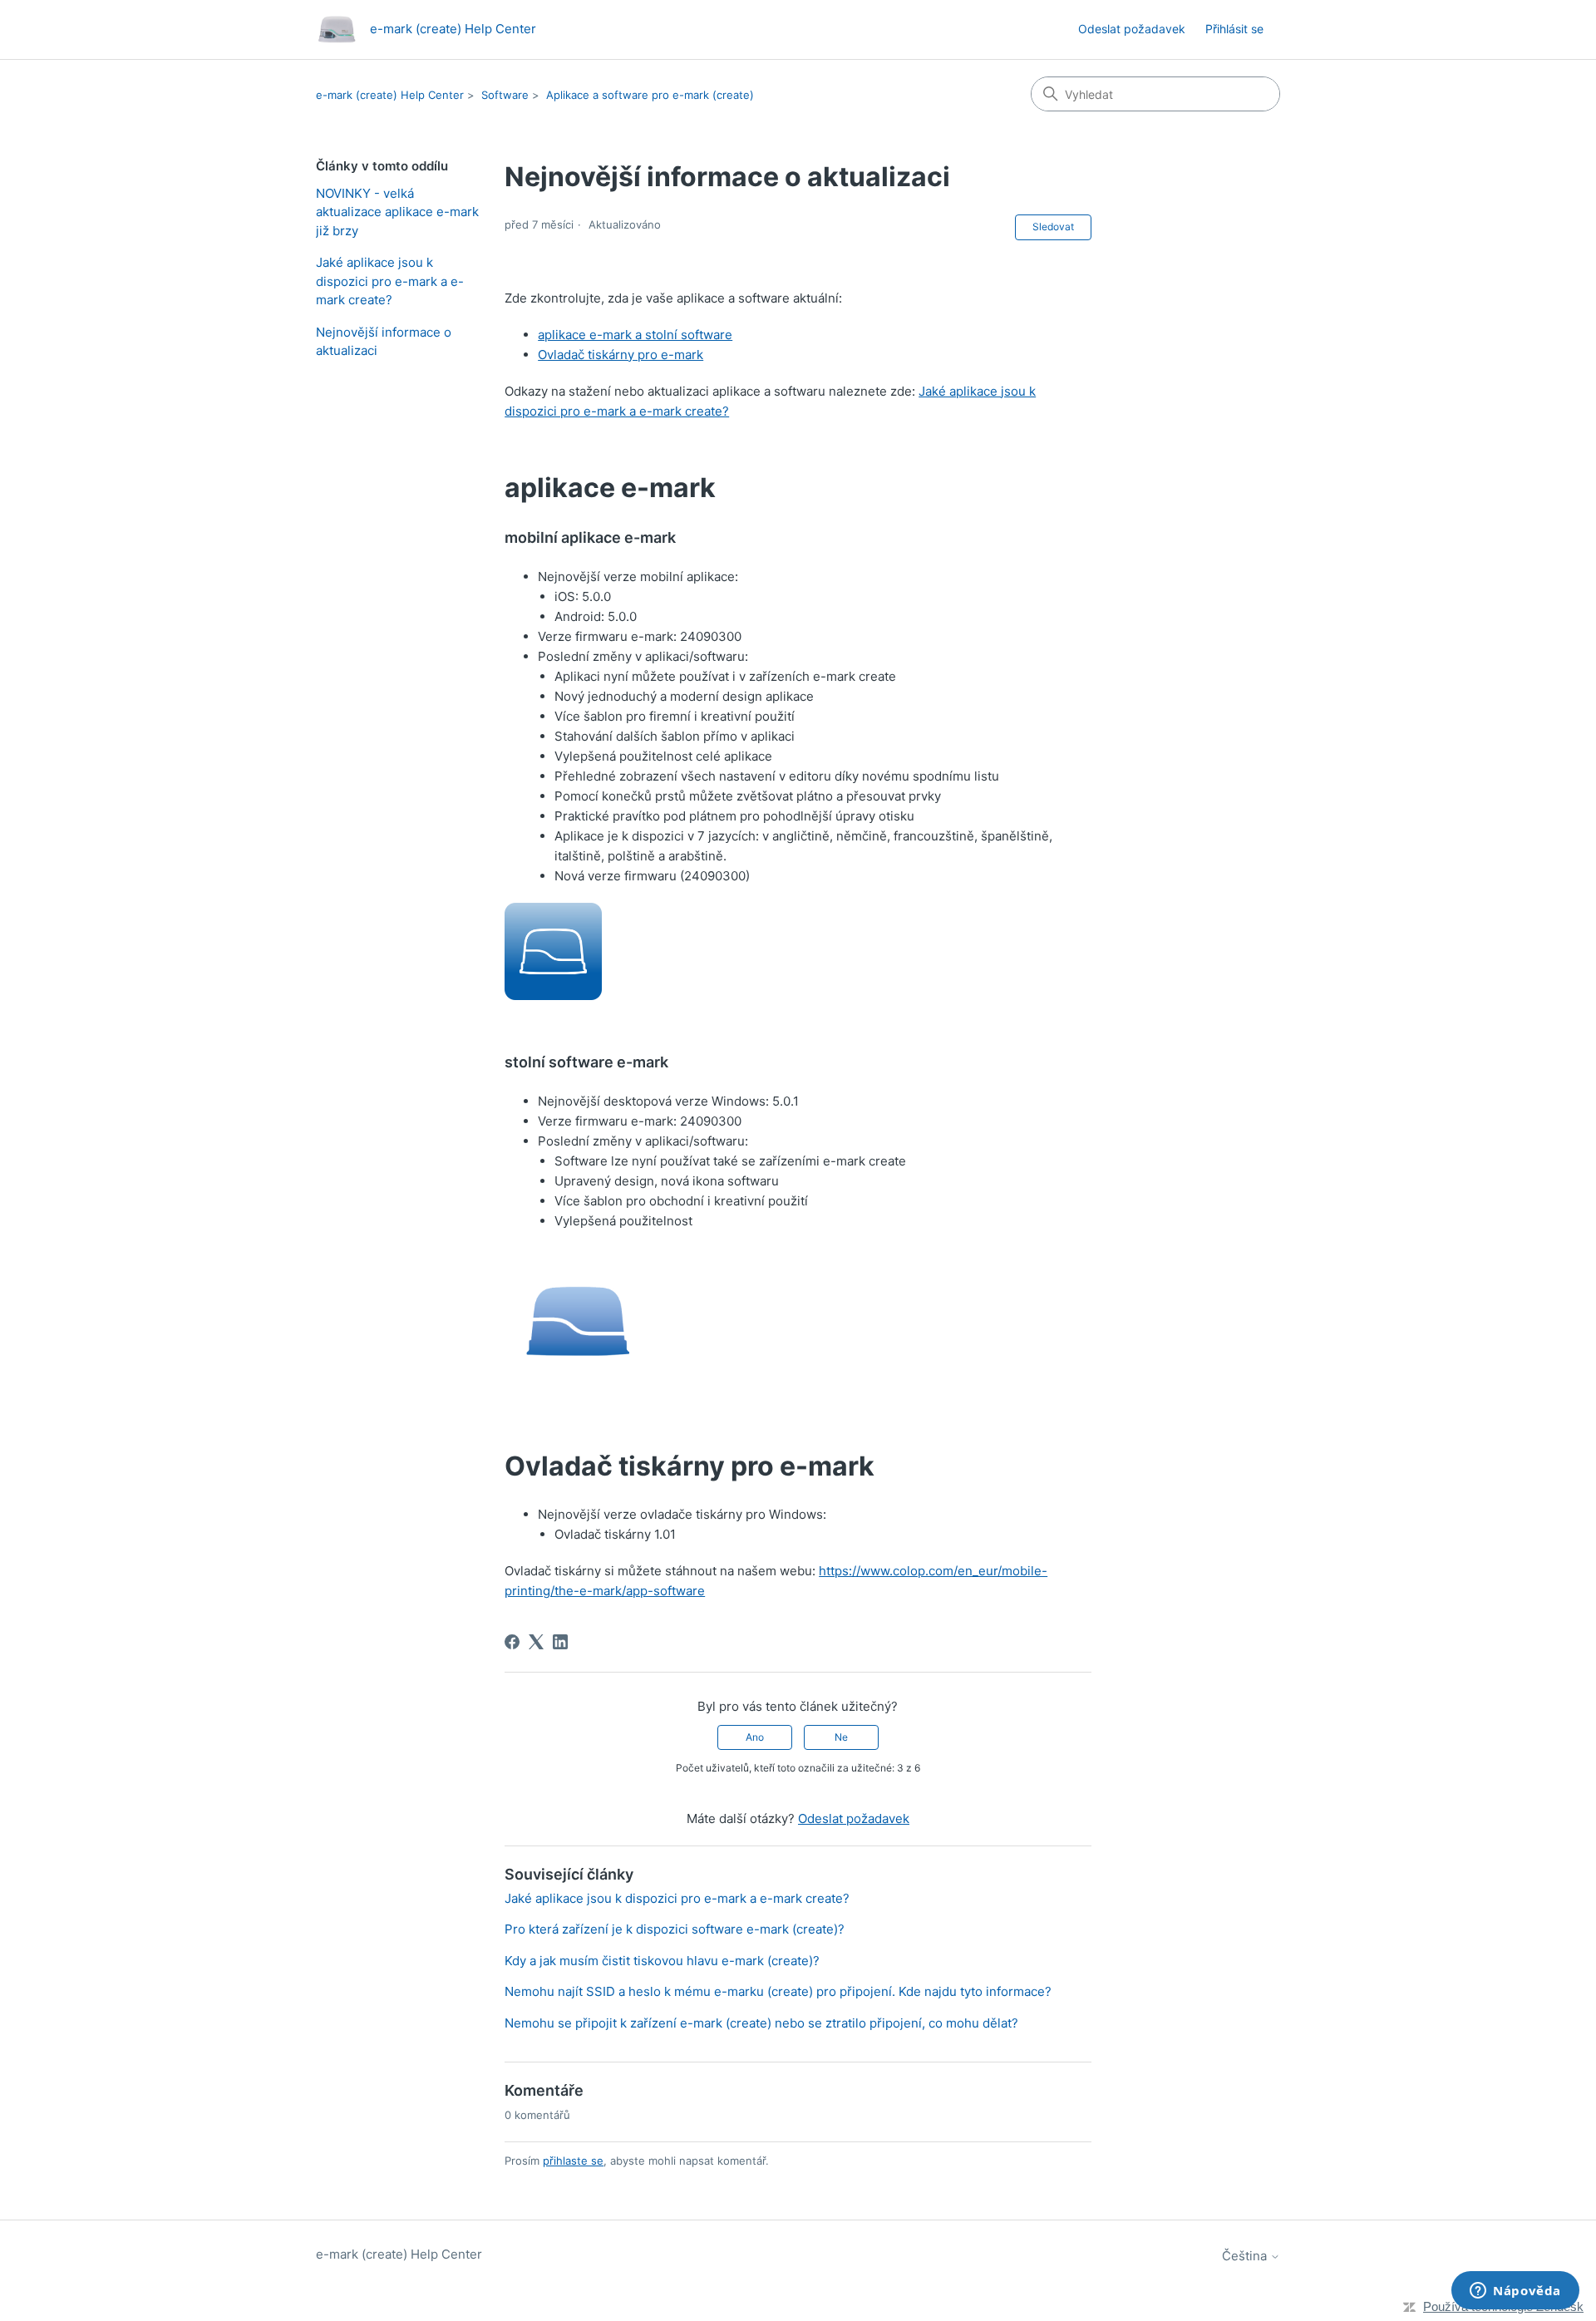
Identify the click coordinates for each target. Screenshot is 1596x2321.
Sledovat (1053, 227)
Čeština (1246, 2256)
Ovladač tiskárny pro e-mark (621, 355)
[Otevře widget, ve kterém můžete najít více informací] (1515, 2292)
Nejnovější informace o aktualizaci (384, 342)
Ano (755, 1737)
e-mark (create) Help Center (390, 95)
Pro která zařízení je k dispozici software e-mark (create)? (675, 1929)
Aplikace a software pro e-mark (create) (650, 95)
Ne (841, 1737)
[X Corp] (536, 1642)
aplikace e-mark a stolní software (635, 335)
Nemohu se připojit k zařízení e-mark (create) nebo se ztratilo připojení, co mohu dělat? (761, 2023)
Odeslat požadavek (1132, 29)
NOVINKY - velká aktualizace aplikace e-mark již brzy (397, 212)
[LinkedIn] (560, 1642)
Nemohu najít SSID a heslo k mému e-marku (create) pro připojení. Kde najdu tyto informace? (778, 1991)
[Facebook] (512, 1642)
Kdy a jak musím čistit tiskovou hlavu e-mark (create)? (662, 1961)
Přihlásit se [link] (1234, 29)
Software (505, 95)
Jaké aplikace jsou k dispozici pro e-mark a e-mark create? (390, 281)
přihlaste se (573, 2161)
